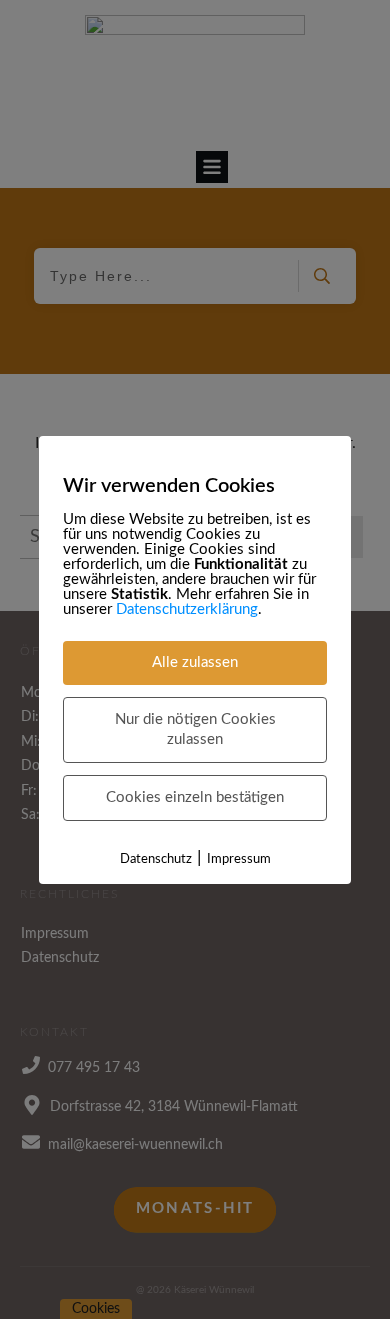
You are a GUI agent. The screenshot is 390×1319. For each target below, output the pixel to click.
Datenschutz (156, 859)
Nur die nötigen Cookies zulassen (195, 729)
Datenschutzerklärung (187, 609)
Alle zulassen (195, 662)
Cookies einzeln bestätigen (195, 797)
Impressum (239, 859)
